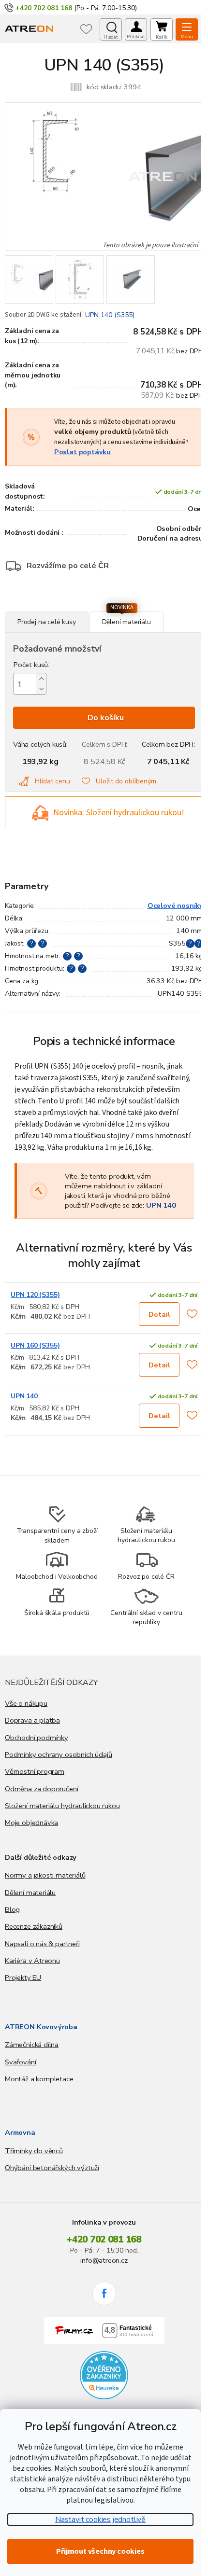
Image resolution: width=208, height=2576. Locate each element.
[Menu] (187, 29)
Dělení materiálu (30, 1893)
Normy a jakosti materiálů (45, 1875)
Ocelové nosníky (175, 905)
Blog (12, 1909)
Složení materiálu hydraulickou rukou (62, 1806)
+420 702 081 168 (104, 2240)
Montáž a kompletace (39, 2079)
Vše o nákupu (26, 1703)
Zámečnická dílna (32, 2045)
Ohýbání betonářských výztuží (52, 2168)
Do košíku (106, 718)
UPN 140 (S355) (110, 315)
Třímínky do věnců (34, 2151)
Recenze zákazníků (34, 1926)
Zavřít (58, 606)
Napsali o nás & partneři (42, 1944)
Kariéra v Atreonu (32, 1961)
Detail (159, 1314)
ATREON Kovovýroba (41, 2027)
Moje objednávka (31, 1823)
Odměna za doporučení (41, 1789)
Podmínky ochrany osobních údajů (58, 1754)
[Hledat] (111, 29)
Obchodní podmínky (37, 1738)
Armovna (20, 2132)
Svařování (20, 2062)
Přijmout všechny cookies (100, 2551)
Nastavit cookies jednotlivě (100, 2520)
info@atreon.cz (104, 2260)
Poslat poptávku (82, 452)
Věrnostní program (35, 1771)
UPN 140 (161, 1205)
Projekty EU (23, 1977)
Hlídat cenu (52, 781)
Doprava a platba (32, 1720)
